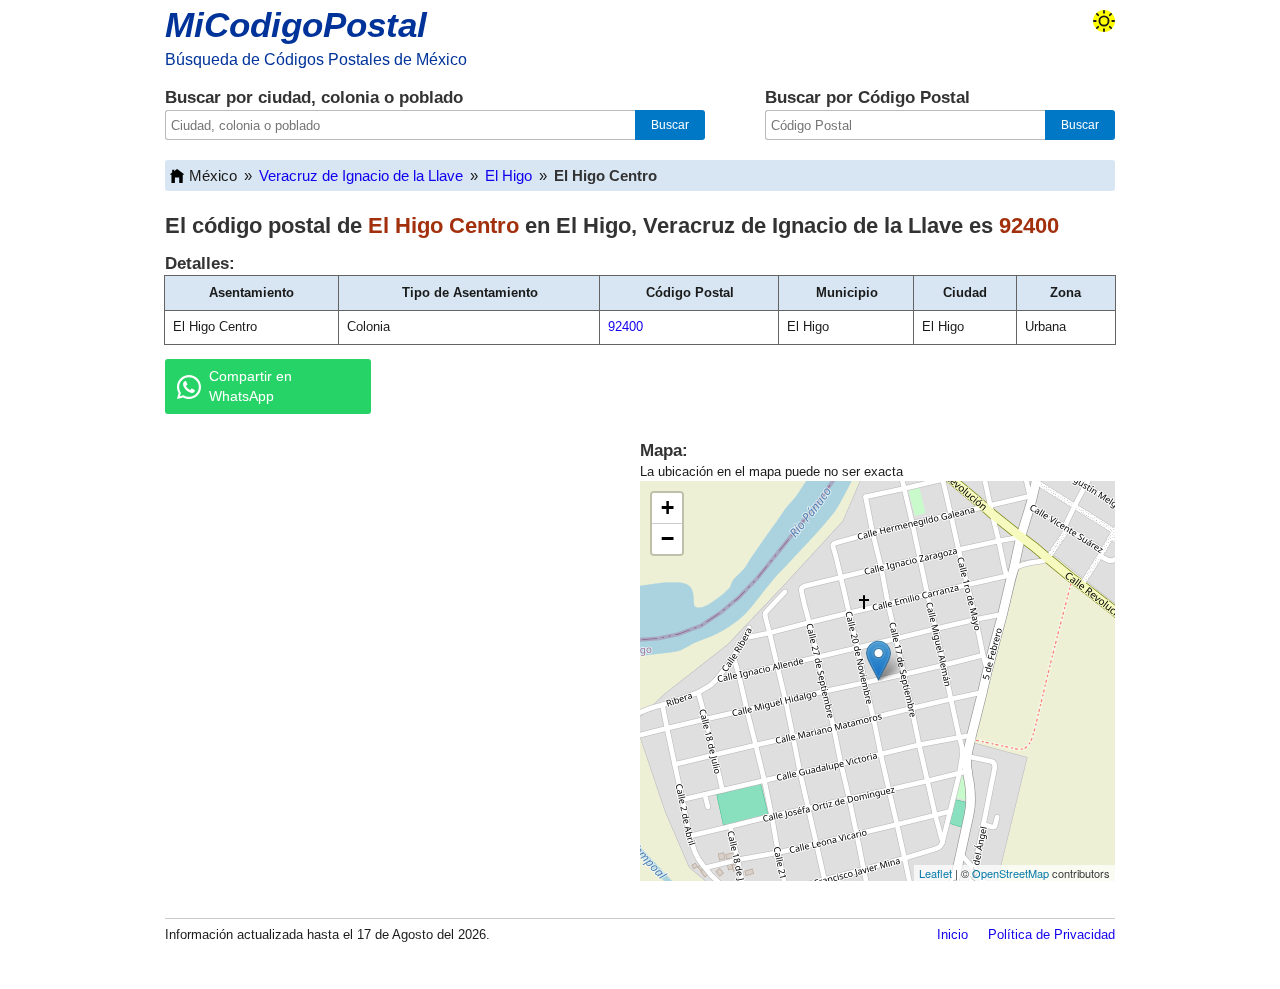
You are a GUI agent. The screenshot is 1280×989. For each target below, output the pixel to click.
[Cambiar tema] (1104, 21)
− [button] (667, 538)
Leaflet (935, 873)
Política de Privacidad (1051, 934)
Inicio (952, 934)
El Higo (508, 175)
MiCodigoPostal (296, 24)
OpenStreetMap (1010, 873)
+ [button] (667, 507)
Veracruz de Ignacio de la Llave (361, 175)
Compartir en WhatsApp (250, 386)
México (213, 175)
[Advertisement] (380, 584)
